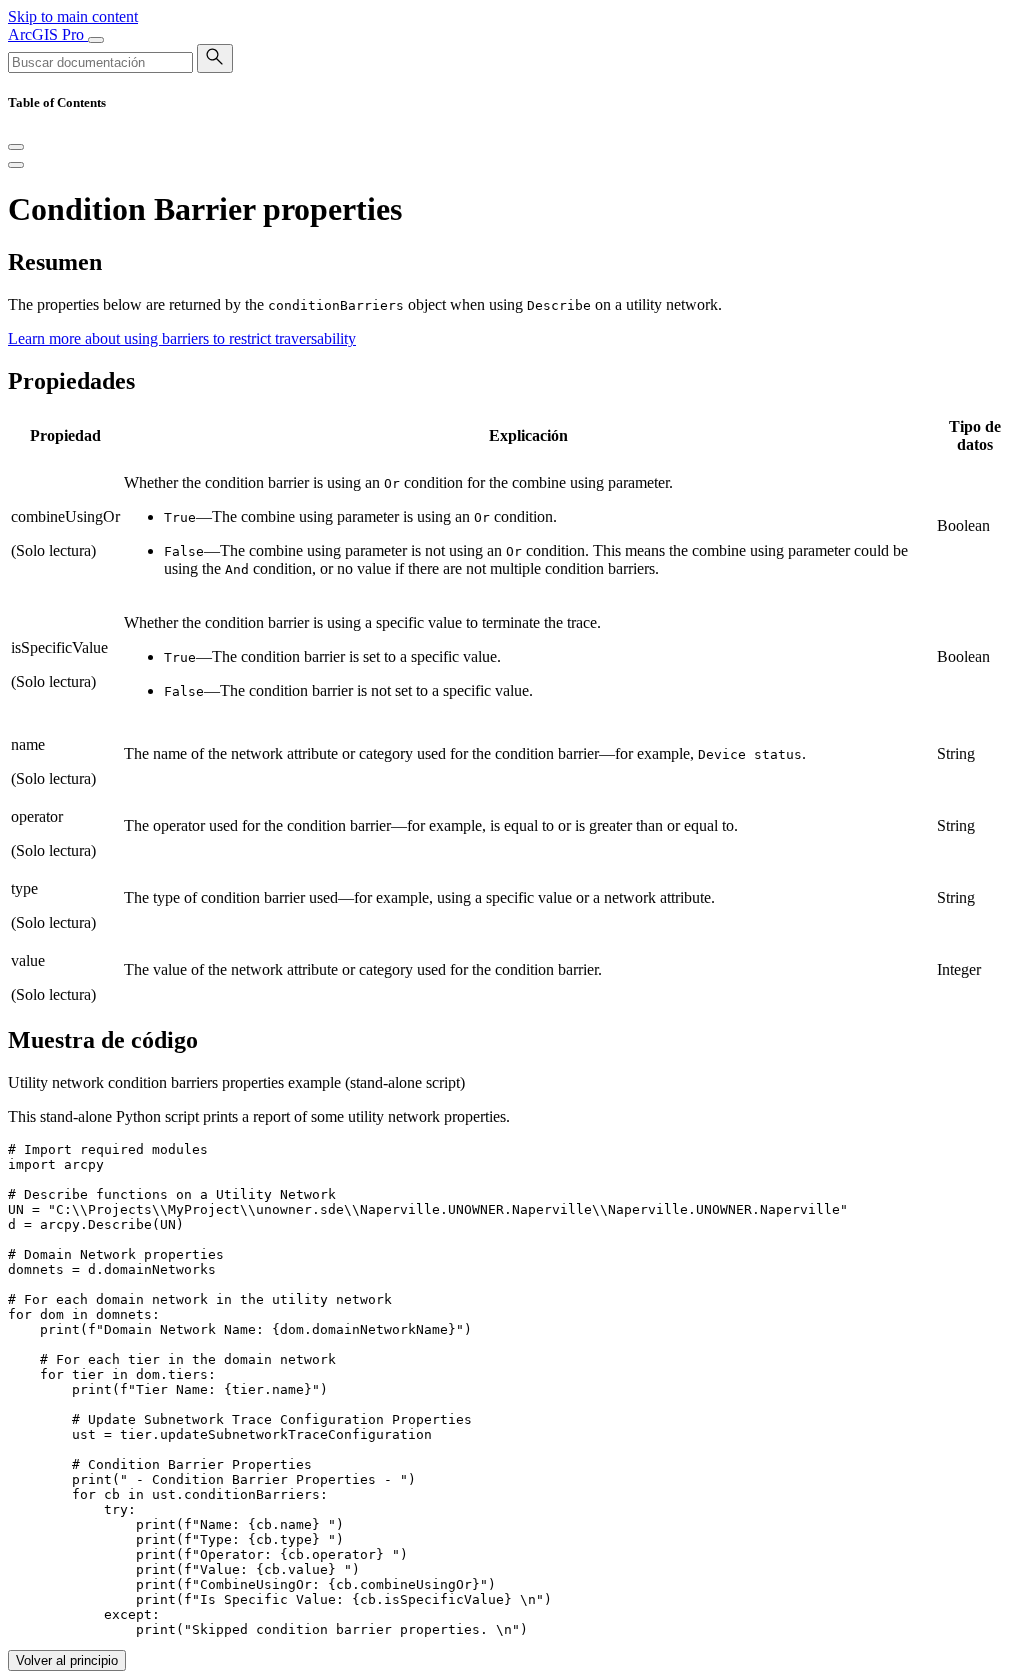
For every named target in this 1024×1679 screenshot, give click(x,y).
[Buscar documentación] (215, 58)
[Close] (16, 147)
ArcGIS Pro (48, 34)
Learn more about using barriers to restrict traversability (182, 338)
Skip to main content (73, 16)
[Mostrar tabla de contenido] (16, 165)
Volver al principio (67, 1660)
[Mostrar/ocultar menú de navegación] (96, 40)
